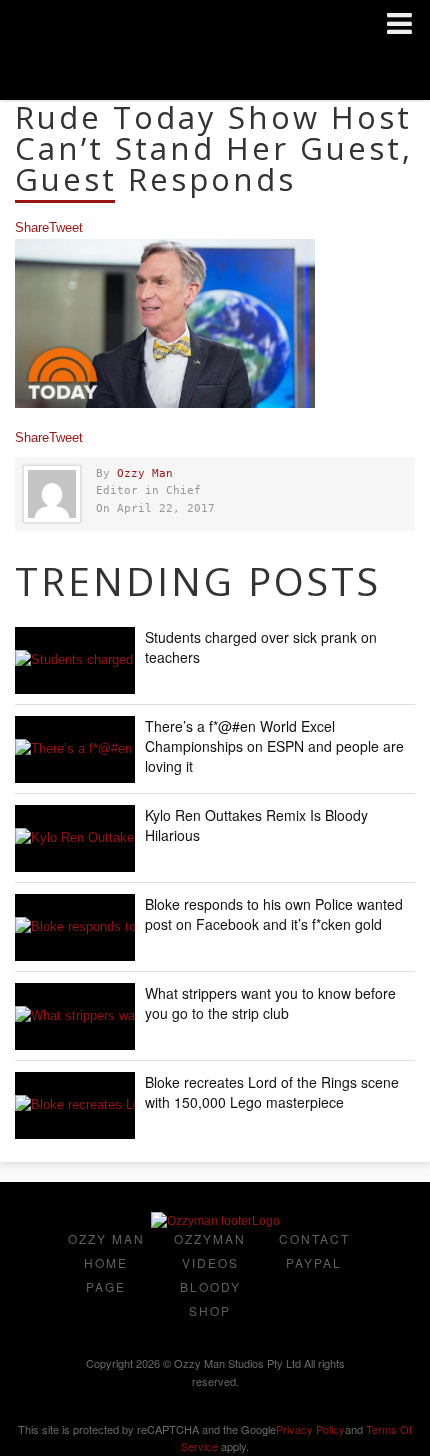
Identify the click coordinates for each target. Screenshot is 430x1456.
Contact (314, 1238)
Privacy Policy (310, 1429)
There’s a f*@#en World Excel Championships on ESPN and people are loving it (274, 746)
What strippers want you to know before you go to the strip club (270, 1003)
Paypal (314, 1262)
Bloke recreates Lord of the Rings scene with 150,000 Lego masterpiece (272, 1092)
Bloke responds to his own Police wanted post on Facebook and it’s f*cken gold (274, 914)
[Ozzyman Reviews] (215, 1221)
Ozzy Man (145, 473)
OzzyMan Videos (210, 1250)
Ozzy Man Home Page (106, 1262)
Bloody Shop (210, 1298)
